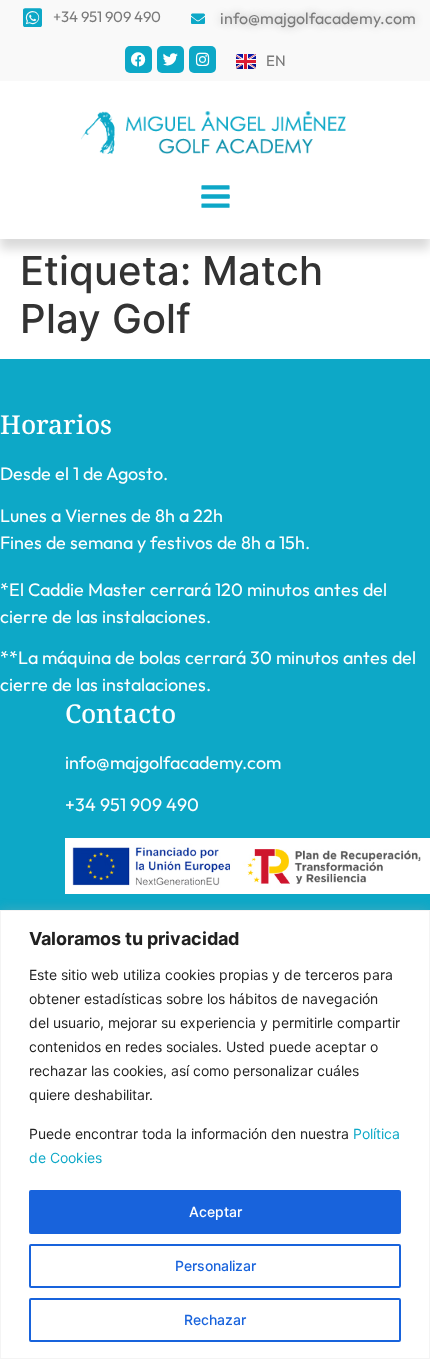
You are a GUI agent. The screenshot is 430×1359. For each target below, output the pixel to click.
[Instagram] (202, 59)
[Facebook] (138, 59)
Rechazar (215, 1319)
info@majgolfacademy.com (173, 762)
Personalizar (215, 1265)
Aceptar (215, 1211)
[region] (215, 1134)
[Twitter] (170, 59)
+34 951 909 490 (132, 804)
